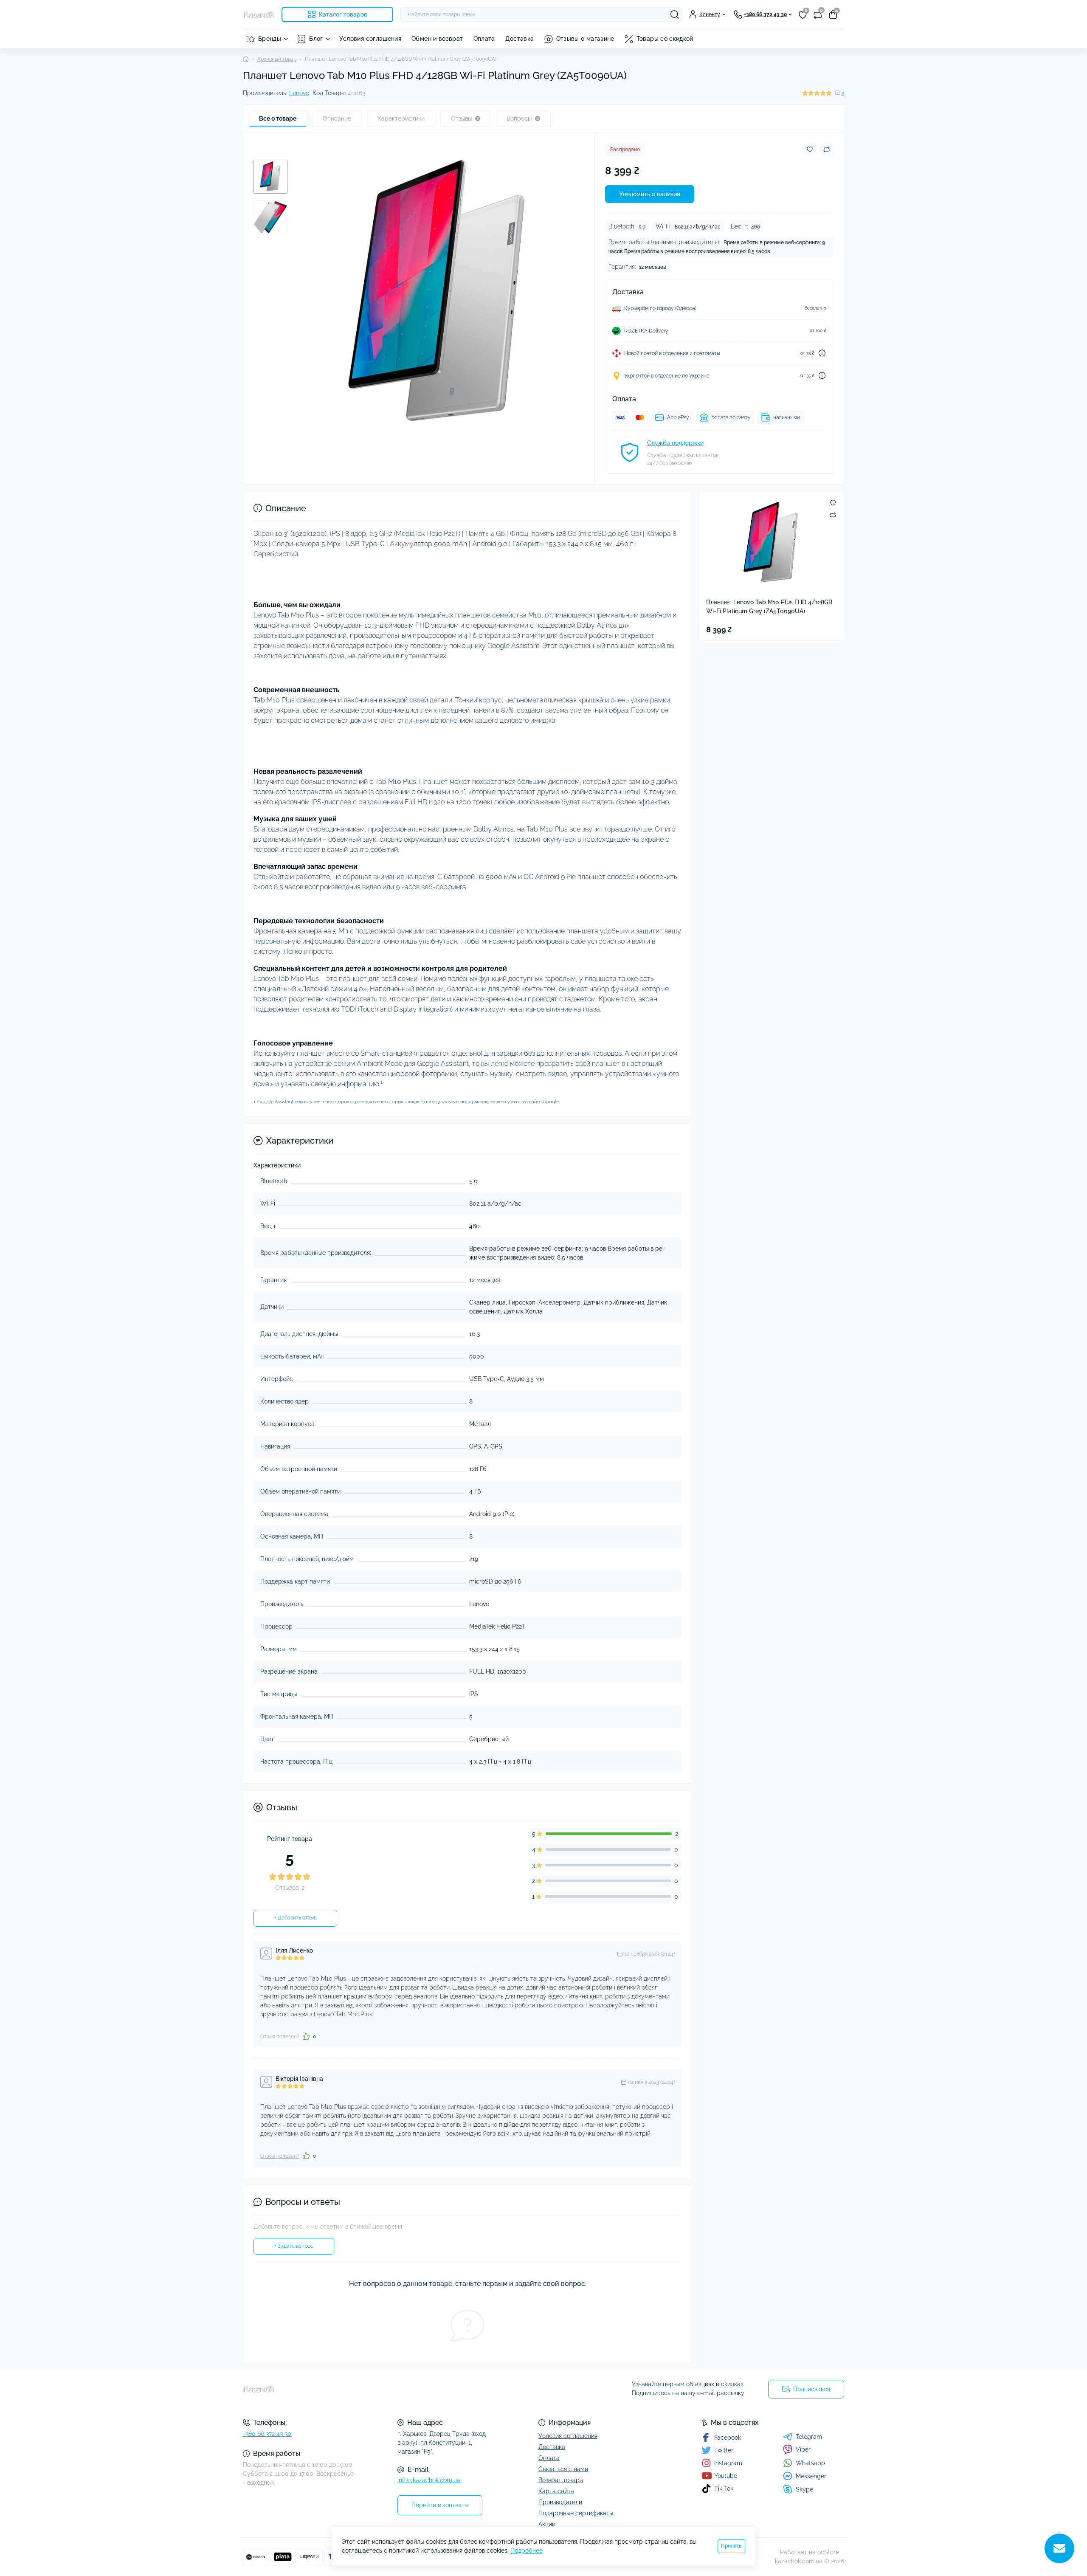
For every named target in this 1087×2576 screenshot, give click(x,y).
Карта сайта (556, 2491)
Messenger (811, 2476)
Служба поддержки (675, 443)
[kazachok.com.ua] (391, 2389)
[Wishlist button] (810, 149)
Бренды (270, 39)
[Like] (306, 2036)
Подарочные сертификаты (576, 2513)
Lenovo (299, 93)
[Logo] (259, 14)
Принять (731, 2546)
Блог (316, 39)
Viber (803, 2449)
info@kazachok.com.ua (429, 2480)
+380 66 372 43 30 (267, 2434)
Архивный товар (277, 59)
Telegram (809, 2437)
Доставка (520, 39)
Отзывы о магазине (585, 39)
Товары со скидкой (665, 39)
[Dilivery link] (822, 353)
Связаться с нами (563, 2469)
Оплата (484, 39)
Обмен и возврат (437, 39)
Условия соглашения (370, 39)
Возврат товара (561, 2480)
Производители (560, 2502)
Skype (804, 2489)
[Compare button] (827, 149)
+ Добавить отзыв (295, 1918)
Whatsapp (810, 2463)
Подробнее (527, 2551)
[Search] (675, 14)
